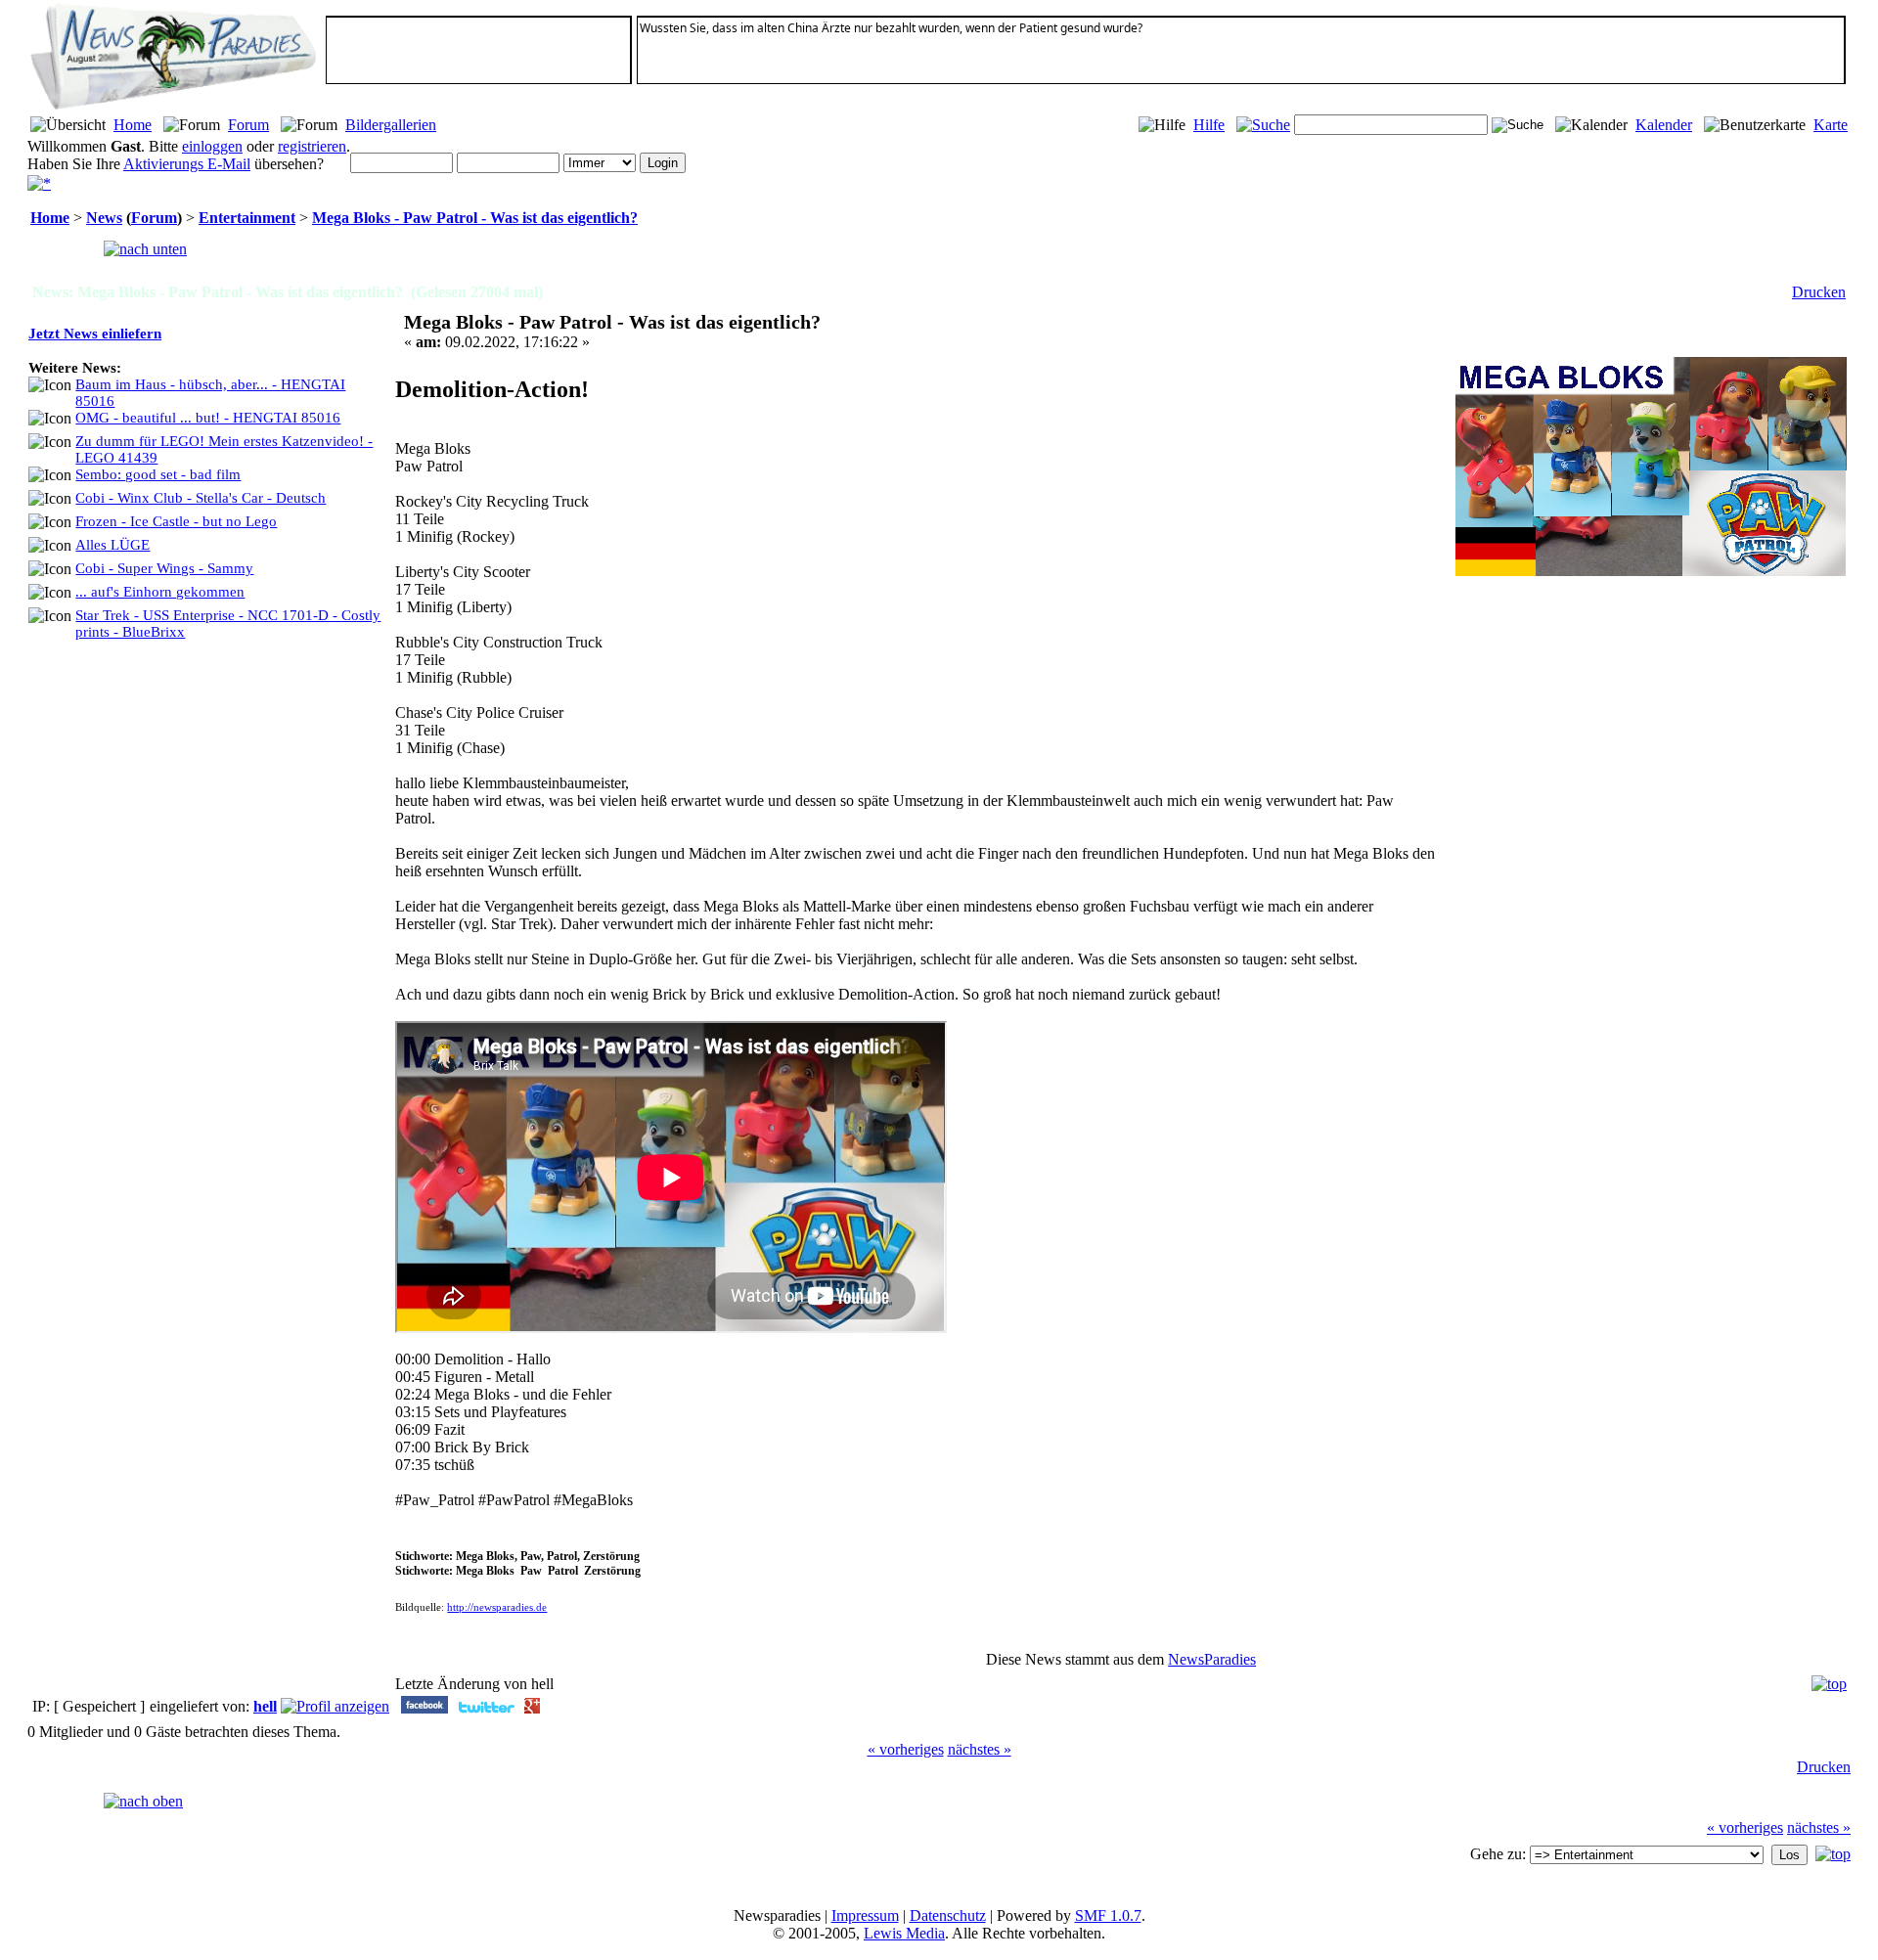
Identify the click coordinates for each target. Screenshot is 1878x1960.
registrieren (312, 146)
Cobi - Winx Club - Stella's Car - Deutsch (201, 498)
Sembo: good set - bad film (158, 474)
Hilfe (1209, 125)
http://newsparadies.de (497, 1607)
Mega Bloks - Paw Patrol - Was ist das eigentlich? (475, 218)
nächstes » (980, 1749)
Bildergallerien (391, 125)
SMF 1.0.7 (1108, 1915)
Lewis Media (904, 1933)
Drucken (1819, 292)
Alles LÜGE (112, 545)
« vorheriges (906, 1749)
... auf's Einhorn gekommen (160, 592)
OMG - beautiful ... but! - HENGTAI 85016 (208, 418)
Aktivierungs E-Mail (187, 164)
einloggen (212, 146)
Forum (248, 125)
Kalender (1664, 125)
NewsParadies (1212, 1659)
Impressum (865, 1915)
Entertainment (247, 218)
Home (133, 125)
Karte (1831, 125)
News (104, 218)
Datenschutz (948, 1915)
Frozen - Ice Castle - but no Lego (176, 521)
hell (265, 1706)
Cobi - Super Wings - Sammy (164, 568)
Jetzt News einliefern (95, 334)
